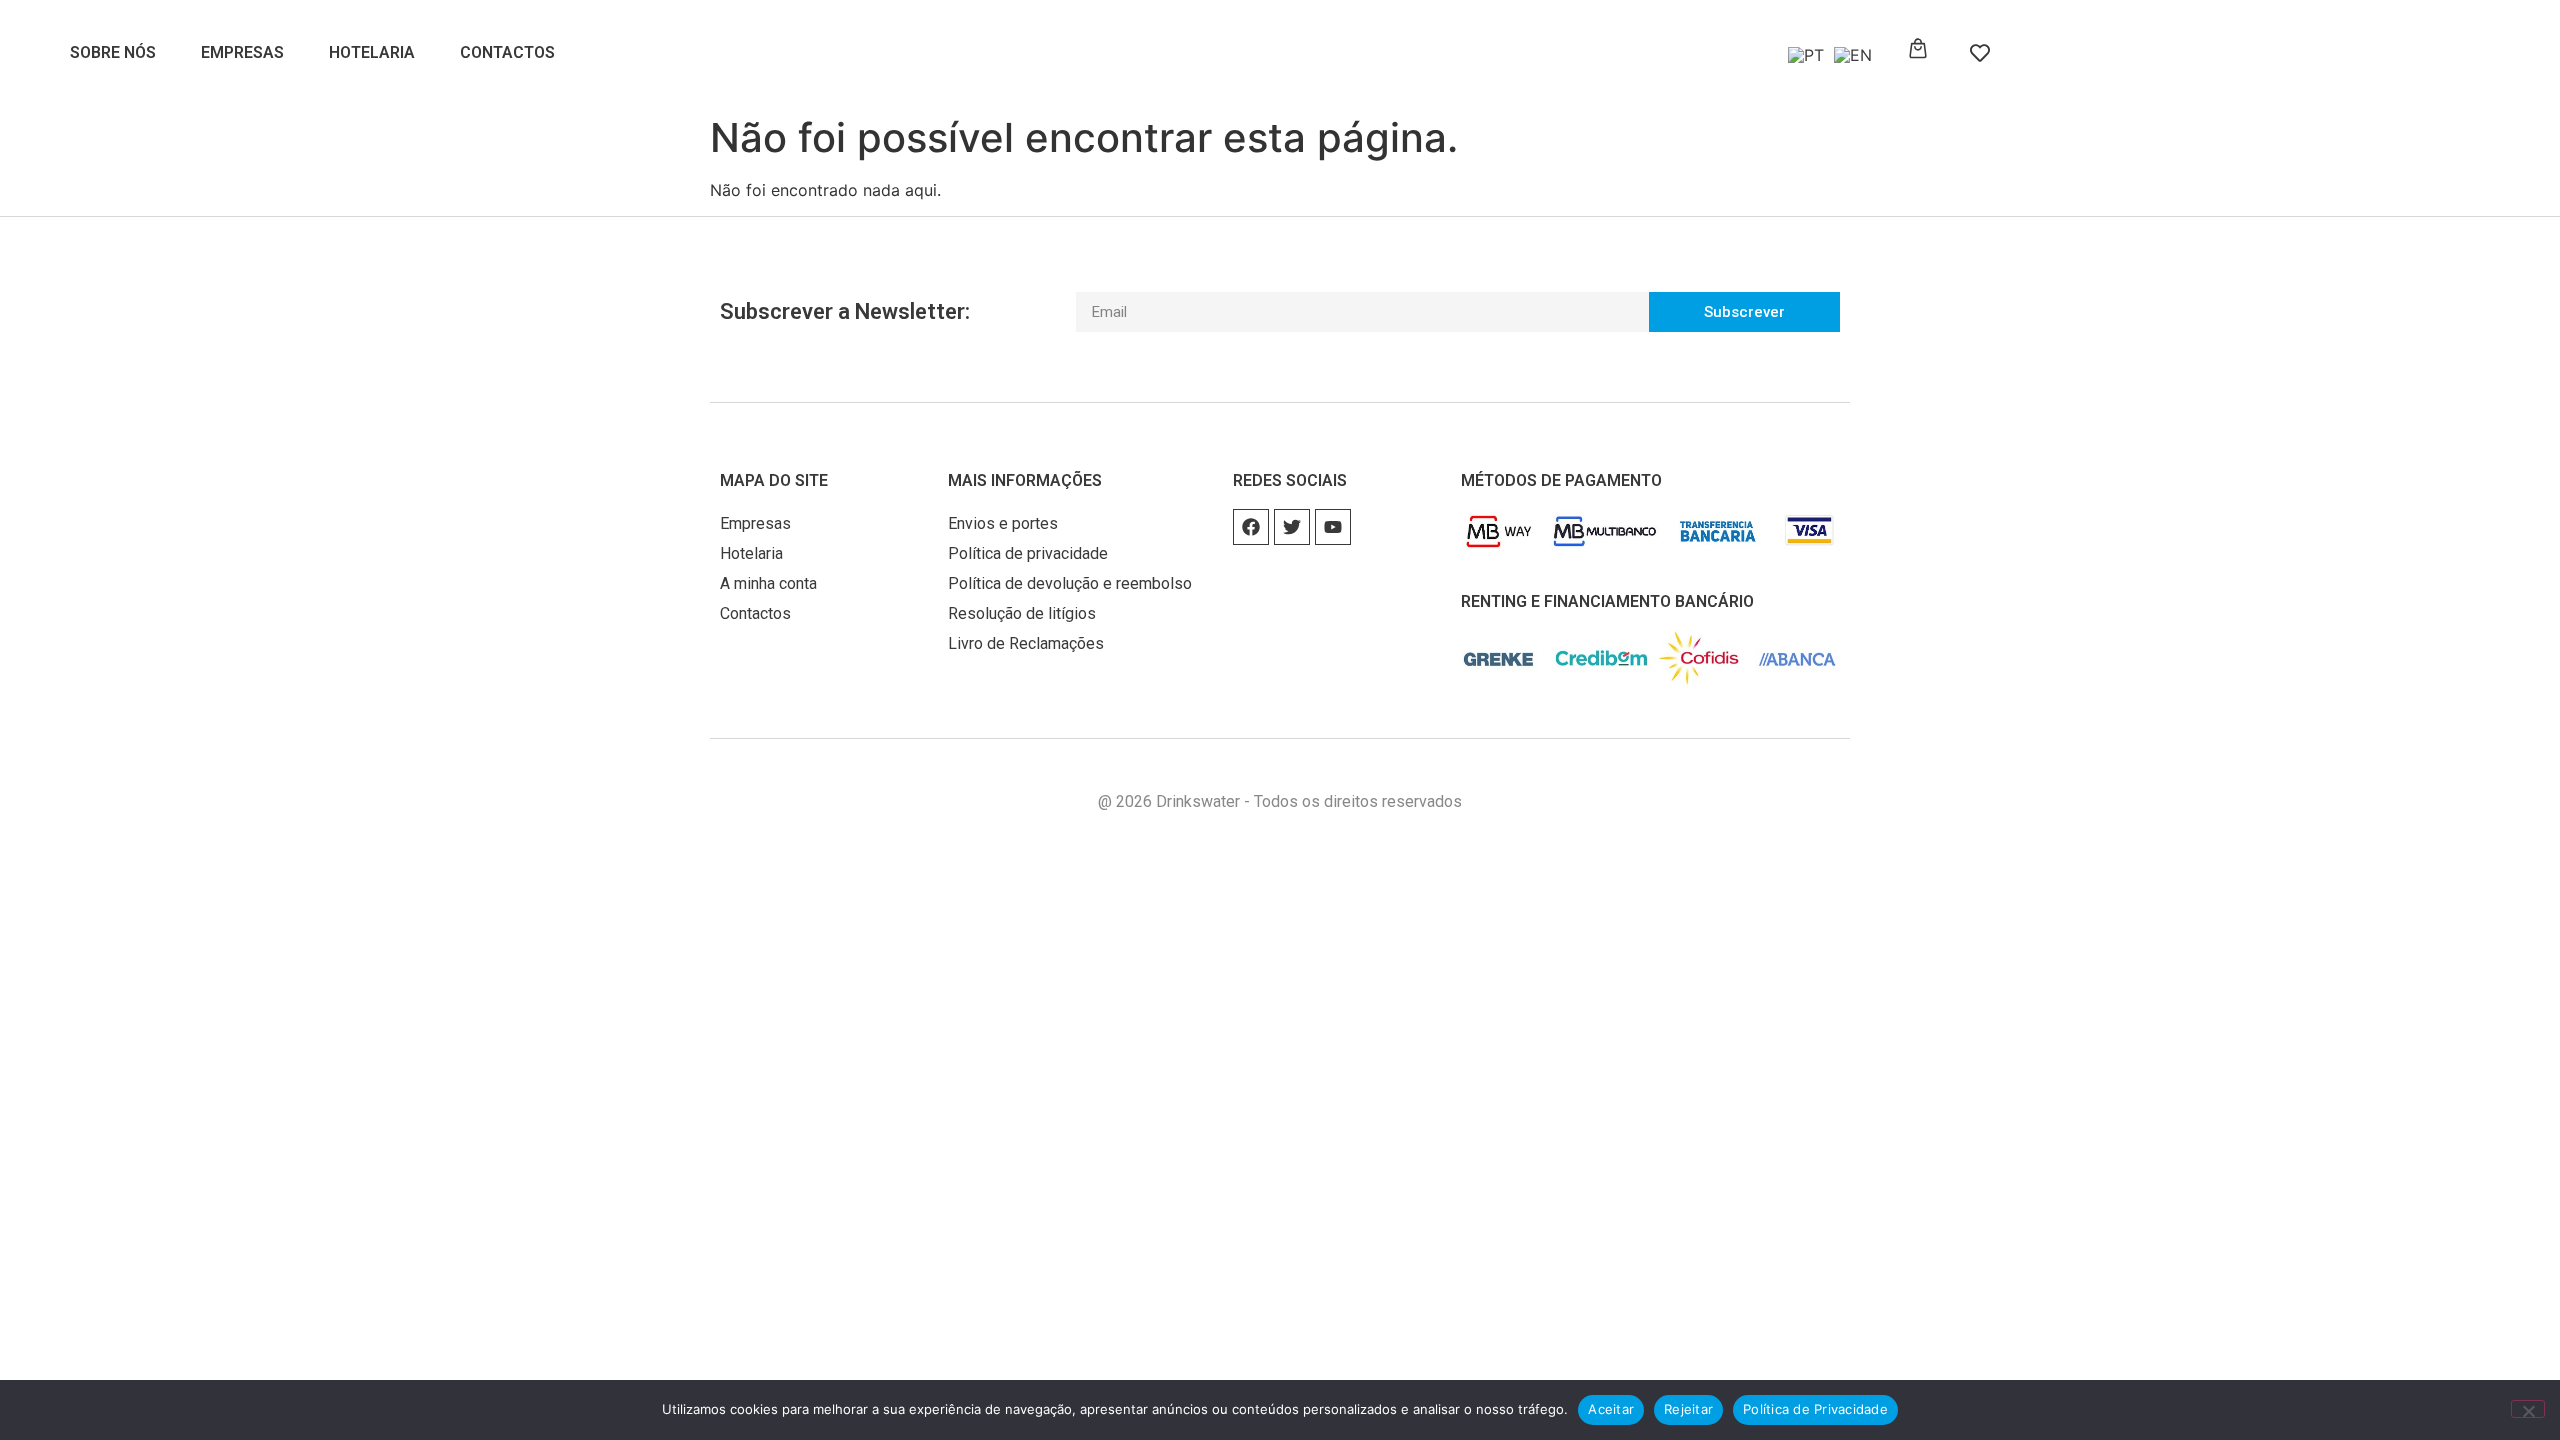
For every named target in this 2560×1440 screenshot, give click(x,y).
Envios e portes (1003, 523)
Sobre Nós (113, 52)
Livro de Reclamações (1026, 643)
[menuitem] (1801, 54)
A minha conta (768, 583)
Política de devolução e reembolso (1070, 583)
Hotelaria (372, 52)
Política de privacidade (1028, 553)
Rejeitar (1688, 1409)
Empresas (242, 52)
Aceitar (1611, 1409)
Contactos (507, 52)
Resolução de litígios (1022, 613)
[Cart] (1918, 49)
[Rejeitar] (2528, 1409)
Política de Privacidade (1815, 1409)
